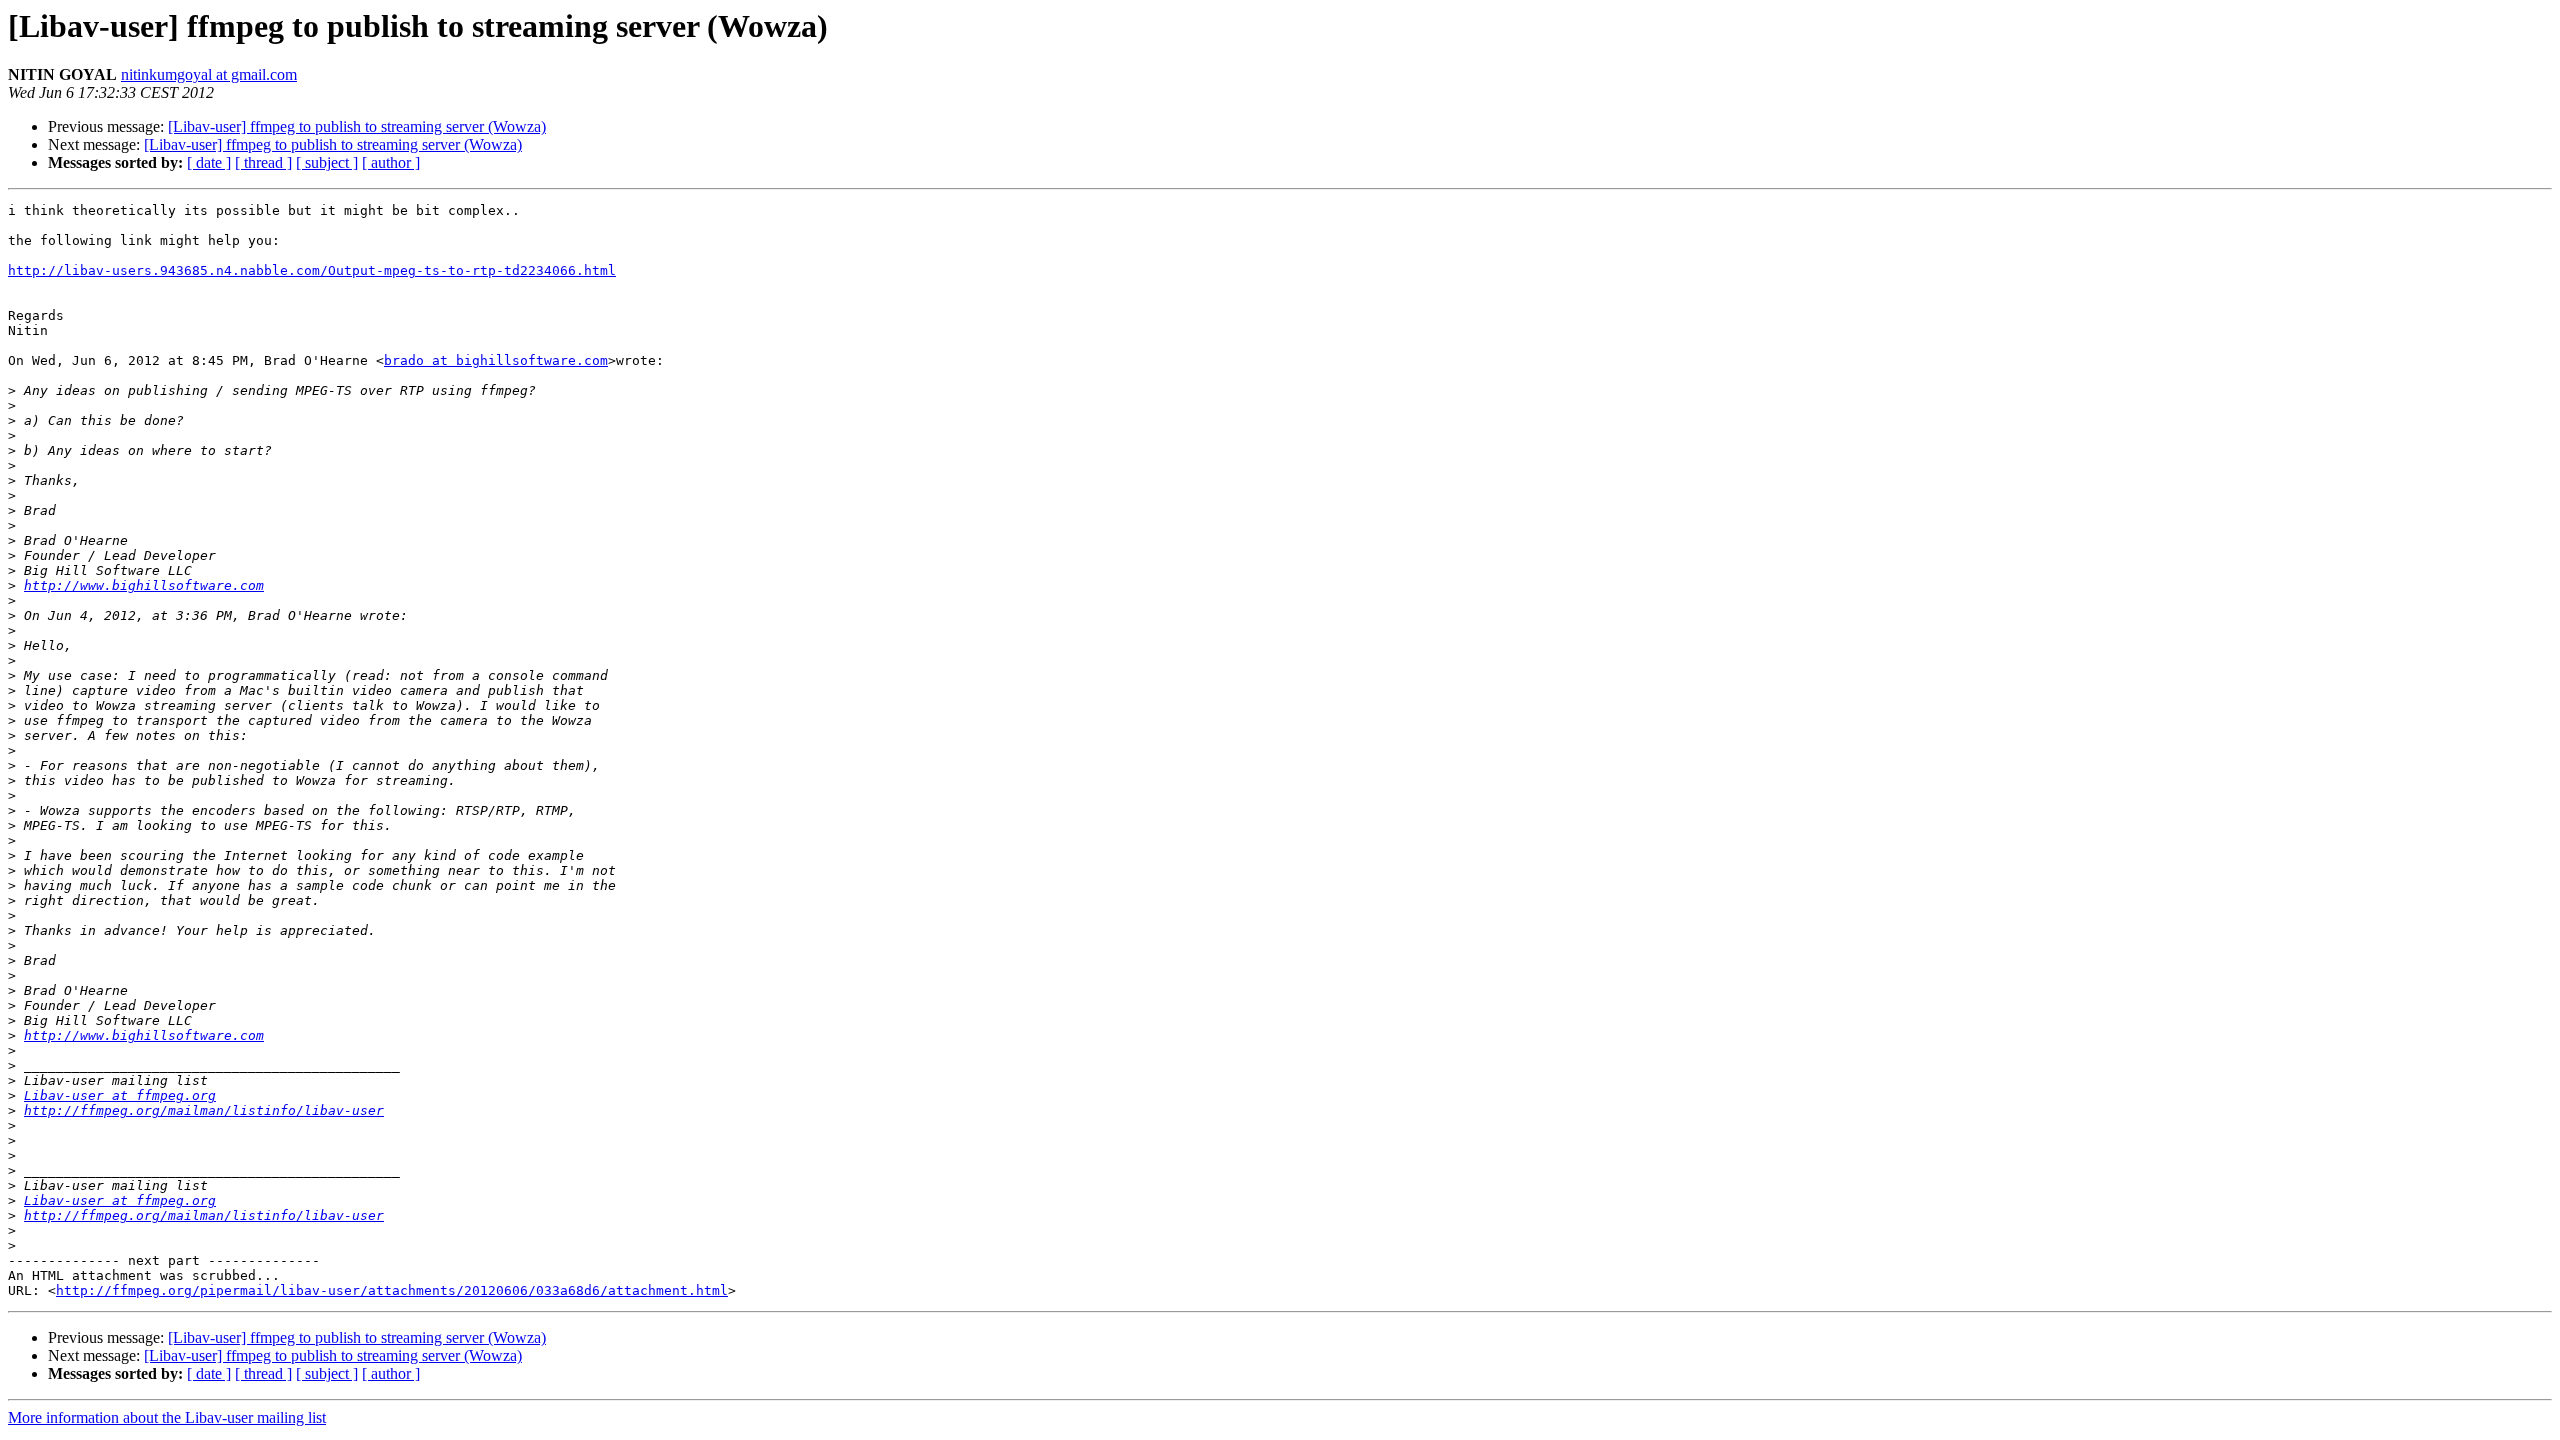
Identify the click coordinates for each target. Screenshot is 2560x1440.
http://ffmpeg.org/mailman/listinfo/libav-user (204, 1110)
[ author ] (391, 162)
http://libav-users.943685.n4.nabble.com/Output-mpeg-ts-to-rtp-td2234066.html (312, 270)
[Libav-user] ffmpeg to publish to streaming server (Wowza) (357, 126)
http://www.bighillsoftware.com (144, 585)
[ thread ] (263, 162)
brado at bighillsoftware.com (496, 360)
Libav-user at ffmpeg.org (120, 1095)
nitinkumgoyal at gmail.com (209, 74)
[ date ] (209, 162)
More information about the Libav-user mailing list (167, 1417)
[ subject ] (327, 162)
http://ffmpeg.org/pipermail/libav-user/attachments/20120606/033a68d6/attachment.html (392, 1290)
